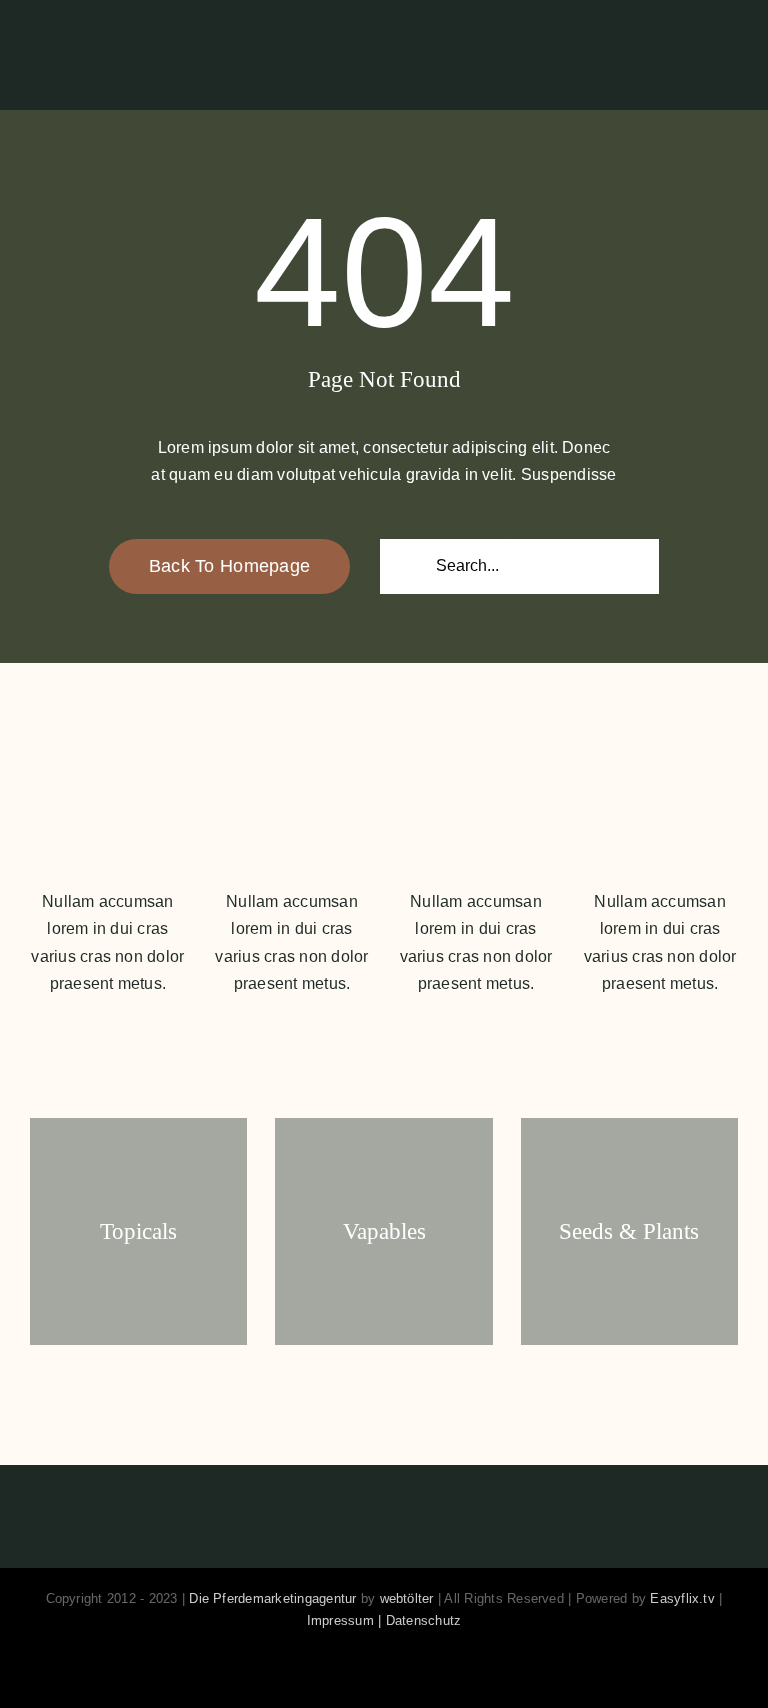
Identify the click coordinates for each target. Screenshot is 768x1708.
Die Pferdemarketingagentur (272, 1598)
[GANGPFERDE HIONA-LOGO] (133, 29)
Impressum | (346, 1620)
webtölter (407, 1598)
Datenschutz (424, 1620)
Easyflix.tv (682, 1598)
